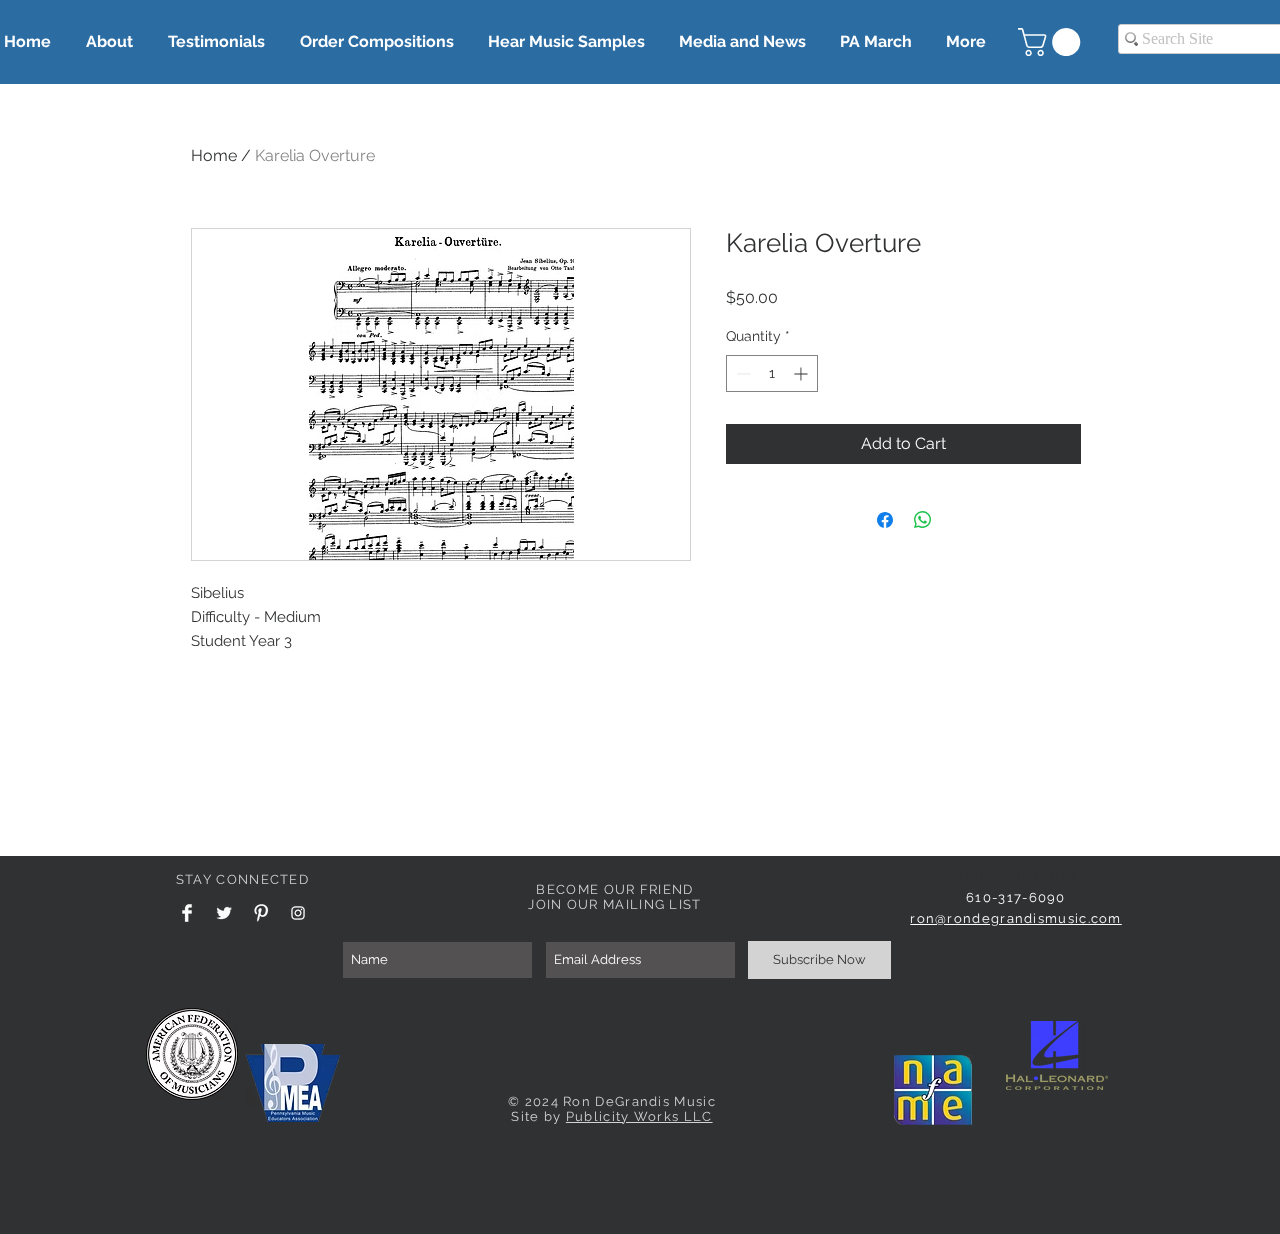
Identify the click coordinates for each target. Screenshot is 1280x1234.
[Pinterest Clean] (261, 913)
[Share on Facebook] (885, 520)
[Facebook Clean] (187, 913)
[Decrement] (741, 373)
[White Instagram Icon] (298, 913)
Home (214, 155)
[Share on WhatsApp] (923, 520)
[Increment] (802, 373)
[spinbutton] (772, 373)
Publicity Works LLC (639, 1116)
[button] (1052, 42)
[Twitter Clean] (224, 913)
